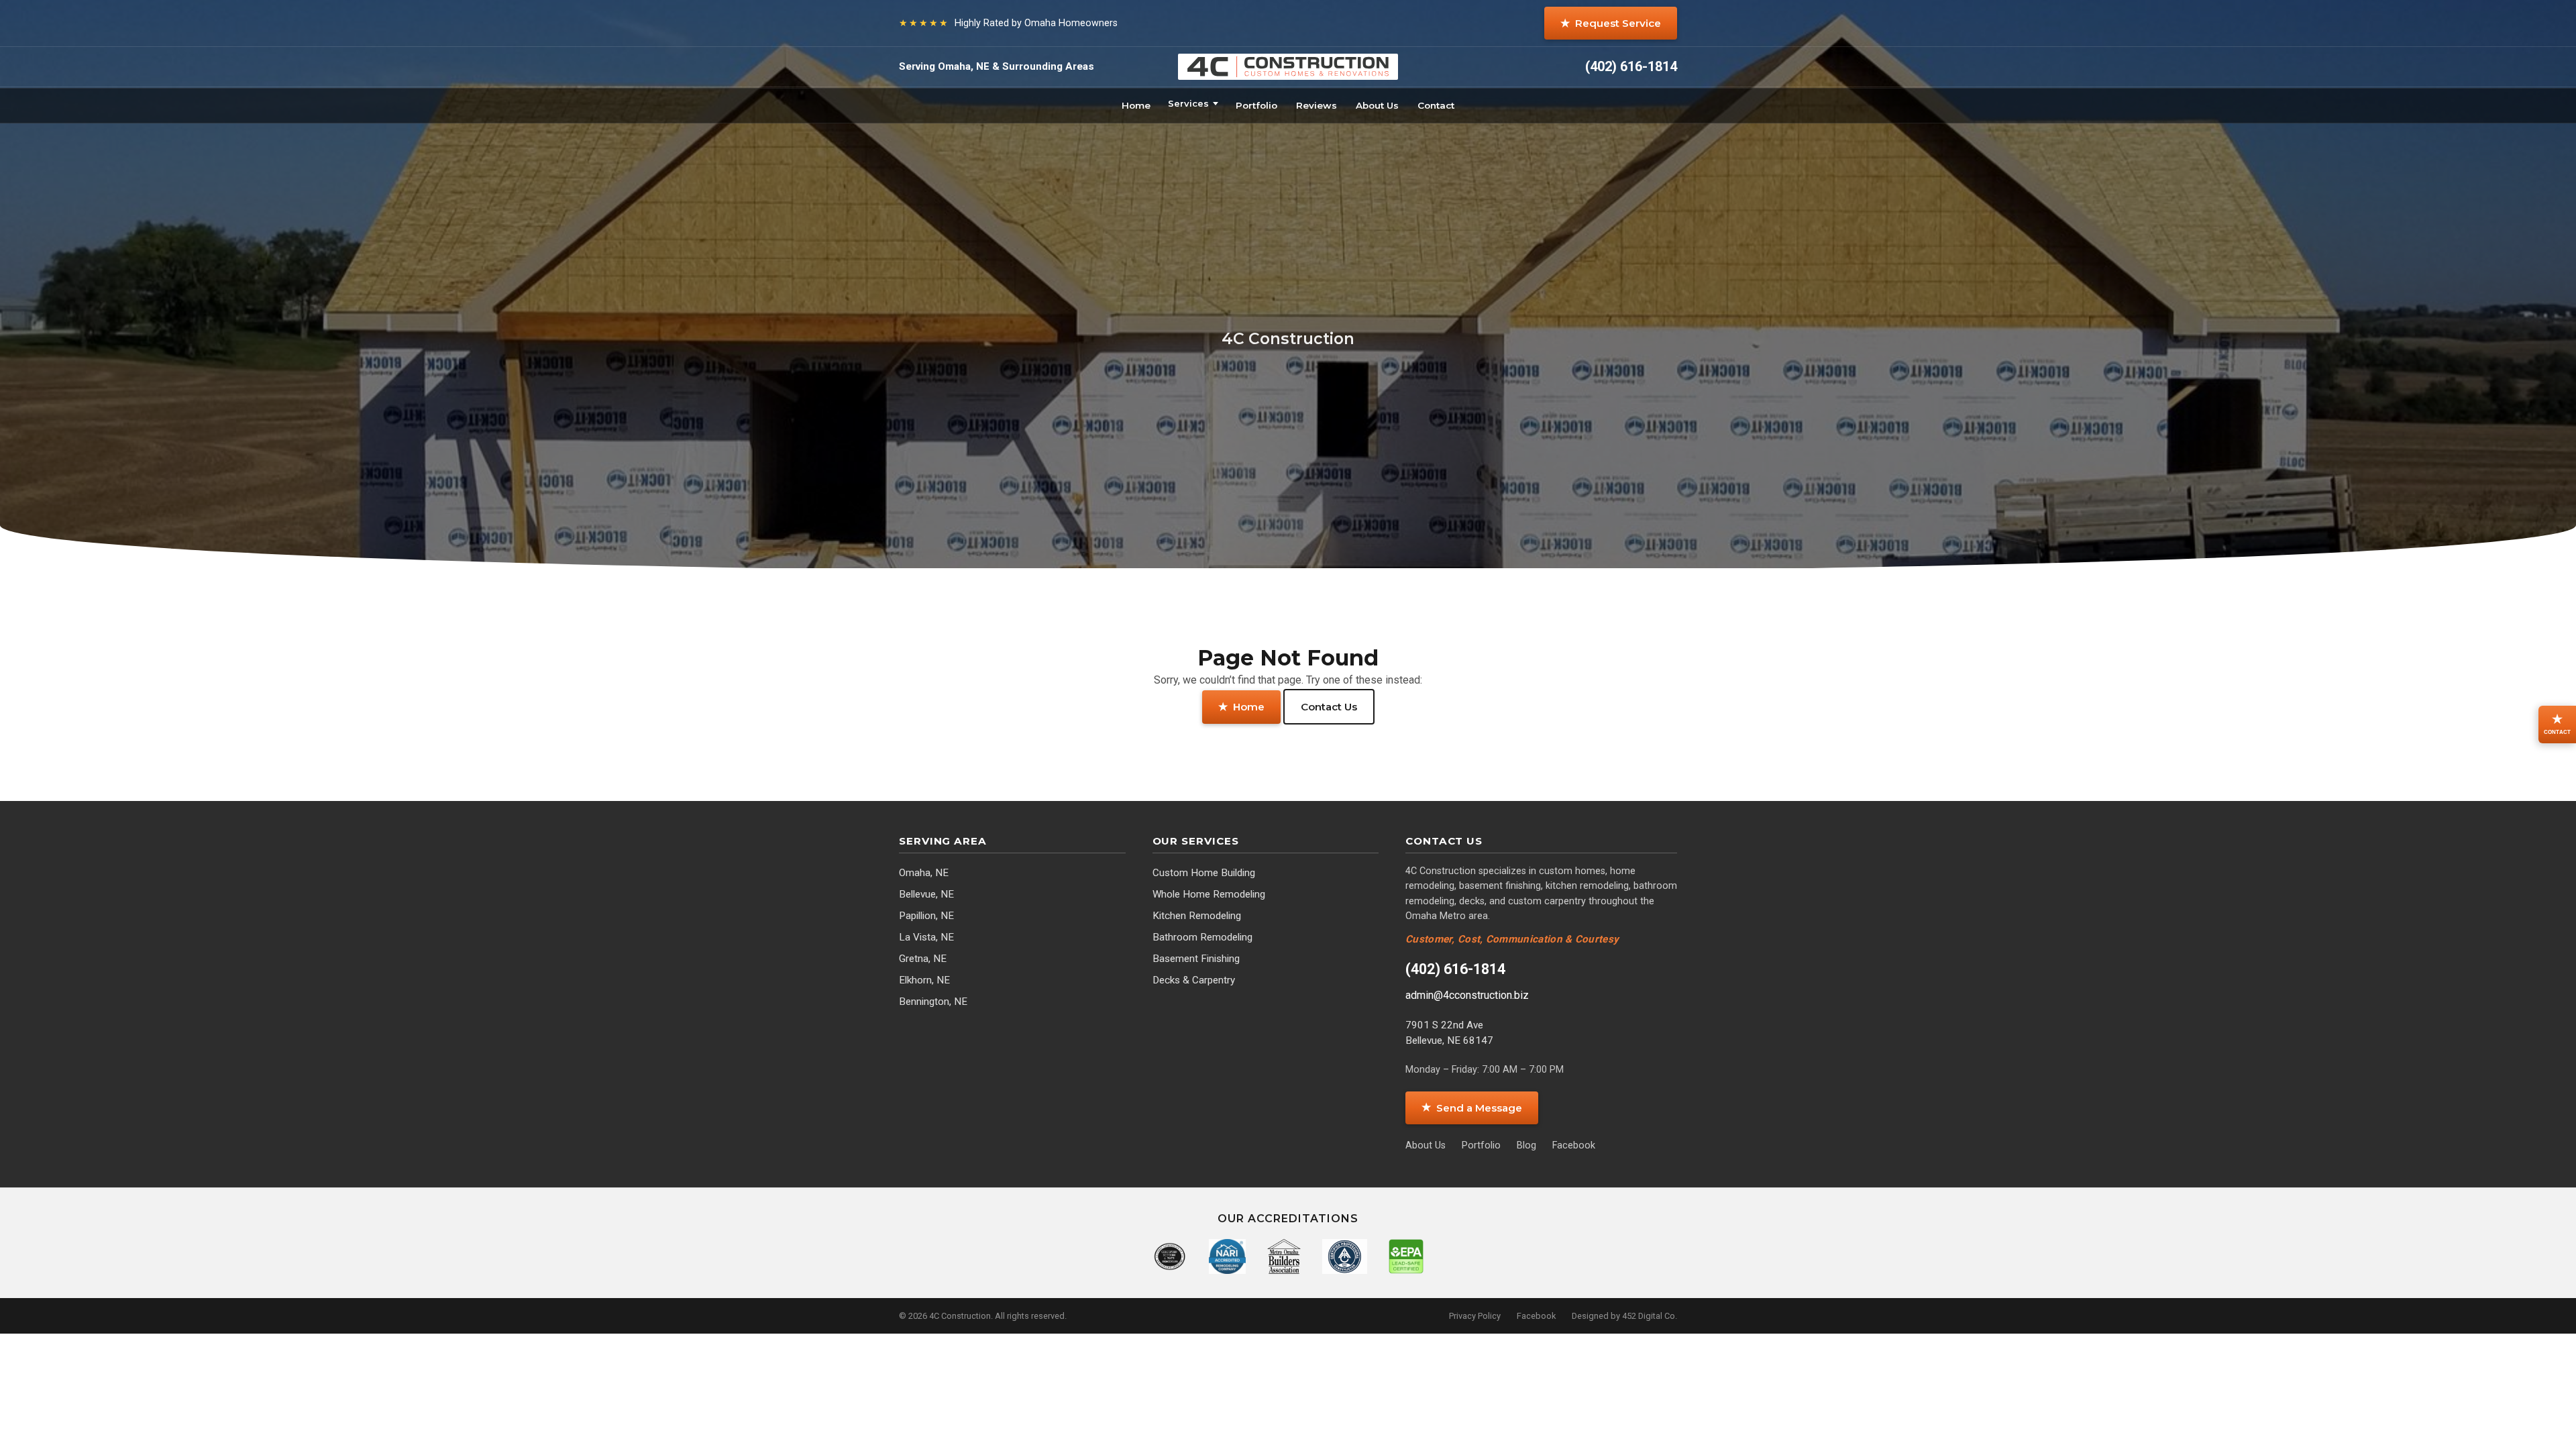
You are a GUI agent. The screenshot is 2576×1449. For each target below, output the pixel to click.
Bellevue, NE (926, 894)
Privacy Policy (1475, 1316)
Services (1188, 103)
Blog (1526, 1145)
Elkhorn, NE (924, 980)
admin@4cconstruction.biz (1467, 995)
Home (1136, 105)
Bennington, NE (933, 1002)
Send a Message (1472, 1107)
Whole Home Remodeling (1209, 894)
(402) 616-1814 (1455, 969)
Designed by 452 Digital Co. (1624, 1316)
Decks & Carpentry (1194, 980)
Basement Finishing (1196, 959)
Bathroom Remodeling (1202, 937)
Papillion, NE (926, 916)
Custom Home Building (1204, 873)
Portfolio (1256, 105)
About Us (1377, 105)
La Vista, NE (926, 937)
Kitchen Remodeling (1197, 916)
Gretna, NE (923, 959)
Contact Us (1329, 707)
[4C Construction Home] (1288, 67)
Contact (1436, 105)
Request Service (1611, 23)
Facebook (1574, 1145)
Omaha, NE (924, 873)
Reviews (1317, 105)
